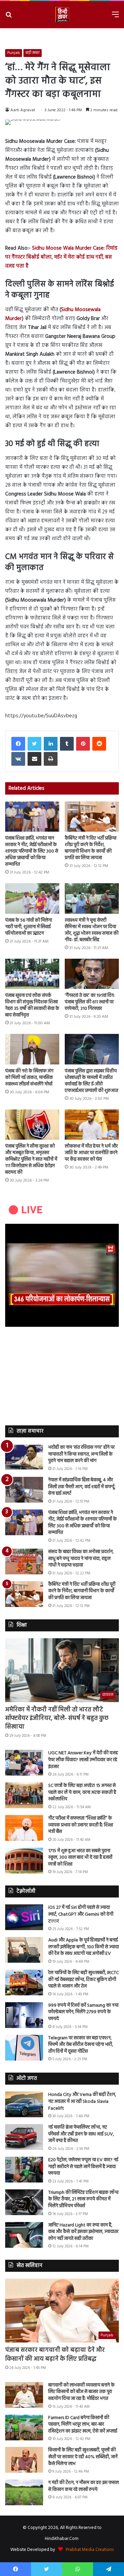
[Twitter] (34, 744)
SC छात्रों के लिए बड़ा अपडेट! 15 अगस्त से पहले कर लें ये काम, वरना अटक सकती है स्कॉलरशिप (82, 1792)
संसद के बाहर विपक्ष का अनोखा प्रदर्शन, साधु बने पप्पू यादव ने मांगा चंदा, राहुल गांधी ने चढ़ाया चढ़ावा (81, 1559)
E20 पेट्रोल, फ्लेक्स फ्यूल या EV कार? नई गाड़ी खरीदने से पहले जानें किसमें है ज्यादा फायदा (83, 2167)
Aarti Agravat (23, 110)
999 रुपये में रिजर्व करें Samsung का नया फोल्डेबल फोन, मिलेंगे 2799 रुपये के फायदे (83, 2012)
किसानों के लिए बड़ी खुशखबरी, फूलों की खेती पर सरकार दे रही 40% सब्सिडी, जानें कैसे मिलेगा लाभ (83, 2457)
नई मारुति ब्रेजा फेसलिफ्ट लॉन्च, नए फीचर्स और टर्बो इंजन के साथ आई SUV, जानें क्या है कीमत (81, 2134)
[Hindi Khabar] (62, 15)
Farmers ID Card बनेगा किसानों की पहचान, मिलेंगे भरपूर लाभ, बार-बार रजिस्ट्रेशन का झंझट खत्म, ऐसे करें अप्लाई (83, 2425)
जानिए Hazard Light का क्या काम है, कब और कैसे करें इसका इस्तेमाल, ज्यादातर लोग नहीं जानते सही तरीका (83, 2232)
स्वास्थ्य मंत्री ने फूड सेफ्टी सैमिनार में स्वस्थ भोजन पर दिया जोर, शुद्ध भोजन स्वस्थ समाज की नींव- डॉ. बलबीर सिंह (92, 930)
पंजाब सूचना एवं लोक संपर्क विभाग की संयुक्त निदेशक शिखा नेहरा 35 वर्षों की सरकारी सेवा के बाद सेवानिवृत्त (32, 1005)
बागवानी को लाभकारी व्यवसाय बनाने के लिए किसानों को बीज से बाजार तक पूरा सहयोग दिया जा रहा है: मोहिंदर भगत (81, 2392)
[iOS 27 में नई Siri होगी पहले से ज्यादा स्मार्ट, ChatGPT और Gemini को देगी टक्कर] (24, 1917)
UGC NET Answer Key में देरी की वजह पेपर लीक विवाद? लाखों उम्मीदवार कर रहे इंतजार (83, 1760)
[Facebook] (18, 744)
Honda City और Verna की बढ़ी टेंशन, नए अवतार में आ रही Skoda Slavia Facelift (82, 2101)
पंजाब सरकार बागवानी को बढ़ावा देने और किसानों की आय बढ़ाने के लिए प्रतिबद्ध (55, 2355)
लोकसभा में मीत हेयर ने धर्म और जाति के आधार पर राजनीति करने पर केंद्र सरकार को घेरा (91, 1153)
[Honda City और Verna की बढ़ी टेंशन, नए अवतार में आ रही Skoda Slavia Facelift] (24, 2104)
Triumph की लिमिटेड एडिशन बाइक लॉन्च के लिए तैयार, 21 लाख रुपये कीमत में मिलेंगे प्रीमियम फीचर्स (83, 2199)
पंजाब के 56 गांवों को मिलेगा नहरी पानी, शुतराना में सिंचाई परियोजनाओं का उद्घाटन (29, 927)
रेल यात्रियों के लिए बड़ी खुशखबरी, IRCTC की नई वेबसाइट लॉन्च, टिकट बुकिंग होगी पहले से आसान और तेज (84, 1980)
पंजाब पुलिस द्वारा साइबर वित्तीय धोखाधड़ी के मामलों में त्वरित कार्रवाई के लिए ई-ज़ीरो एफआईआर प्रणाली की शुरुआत (91, 1081)
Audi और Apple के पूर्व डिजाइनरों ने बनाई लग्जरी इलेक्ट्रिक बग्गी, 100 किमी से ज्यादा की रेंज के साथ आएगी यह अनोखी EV (84, 1947)
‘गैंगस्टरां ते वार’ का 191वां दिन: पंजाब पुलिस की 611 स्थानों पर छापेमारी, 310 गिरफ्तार (90, 1002)
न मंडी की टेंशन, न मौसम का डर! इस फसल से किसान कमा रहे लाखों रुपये (84, 2486)
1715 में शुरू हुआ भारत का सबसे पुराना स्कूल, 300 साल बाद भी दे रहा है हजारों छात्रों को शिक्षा (80, 1858)
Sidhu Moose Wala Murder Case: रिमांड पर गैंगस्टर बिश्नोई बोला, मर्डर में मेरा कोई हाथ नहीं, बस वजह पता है (61, 257)
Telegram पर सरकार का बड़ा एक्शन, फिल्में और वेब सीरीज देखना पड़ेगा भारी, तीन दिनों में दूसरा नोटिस (81, 2045)
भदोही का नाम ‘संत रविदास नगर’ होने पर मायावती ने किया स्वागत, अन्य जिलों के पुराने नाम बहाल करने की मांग (81, 1454)
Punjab (14, 53)
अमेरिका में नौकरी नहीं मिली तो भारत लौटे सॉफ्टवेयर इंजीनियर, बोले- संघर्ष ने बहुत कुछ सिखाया (57, 1718)
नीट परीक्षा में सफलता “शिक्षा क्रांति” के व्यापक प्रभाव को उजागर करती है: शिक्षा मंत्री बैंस (81, 1825)
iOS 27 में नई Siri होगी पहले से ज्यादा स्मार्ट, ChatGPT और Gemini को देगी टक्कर (81, 1914)
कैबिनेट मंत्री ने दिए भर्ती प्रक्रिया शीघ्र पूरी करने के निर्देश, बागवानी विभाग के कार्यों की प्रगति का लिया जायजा (91, 848)
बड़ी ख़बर (33, 53)
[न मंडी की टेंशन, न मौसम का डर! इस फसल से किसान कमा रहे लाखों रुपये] (24, 2492)
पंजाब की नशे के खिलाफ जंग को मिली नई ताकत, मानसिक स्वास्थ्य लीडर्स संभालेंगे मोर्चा (29, 1078)
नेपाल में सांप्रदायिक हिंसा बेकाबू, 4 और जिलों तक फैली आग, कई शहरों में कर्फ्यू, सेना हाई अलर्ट (82, 1487)
